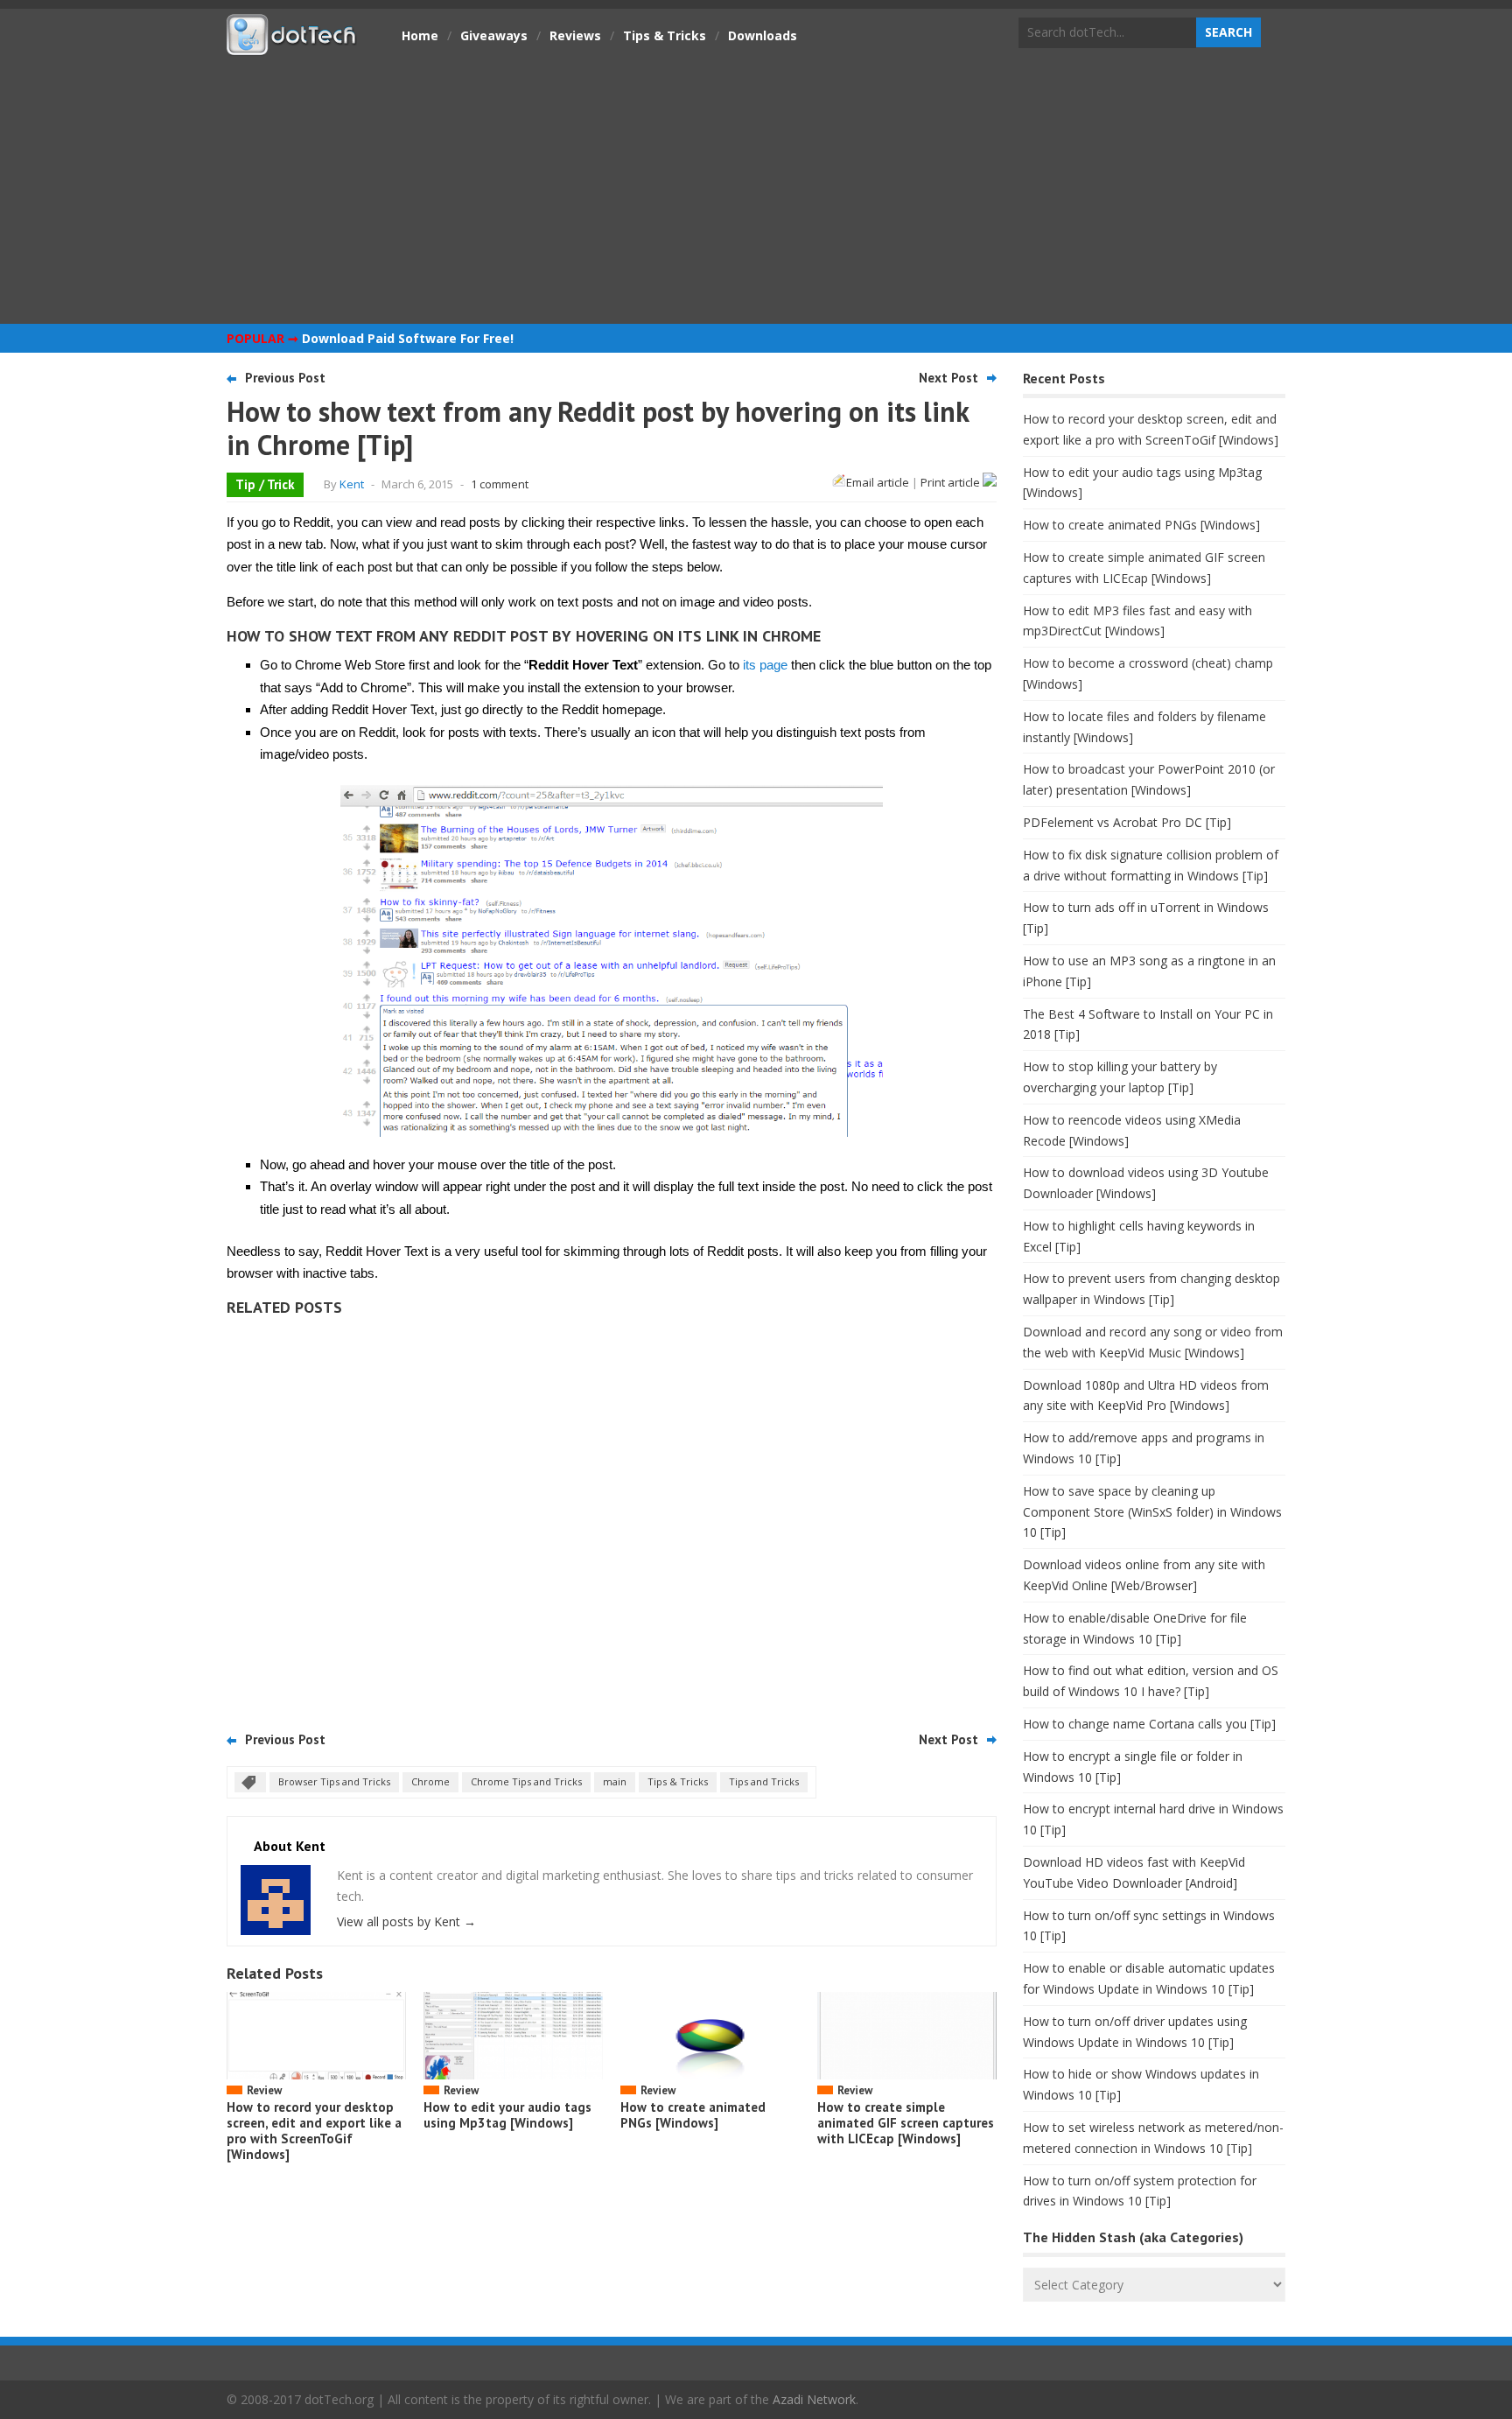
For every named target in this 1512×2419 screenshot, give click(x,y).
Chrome (430, 1781)
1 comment (500, 484)
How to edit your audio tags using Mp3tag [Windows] (507, 2115)
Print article (952, 482)
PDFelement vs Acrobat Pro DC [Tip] (1127, 822)
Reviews (575, 35)
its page (765, 665)
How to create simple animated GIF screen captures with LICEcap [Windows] (906, 2123)
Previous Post (285, 378)
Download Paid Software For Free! (408, 338)
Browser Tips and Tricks (334, 1781)
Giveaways (494, 35)
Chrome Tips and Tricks (526, 1781)
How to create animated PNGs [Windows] (693, 2115)
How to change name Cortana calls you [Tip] (1149, 1724)
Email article (878, 482)
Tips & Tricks (665, 35)
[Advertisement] (756, 188)
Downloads (763, 35)
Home (420, 35)
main (615, 1781)
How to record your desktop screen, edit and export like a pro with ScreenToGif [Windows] (314, 2131)
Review (264, 2090)
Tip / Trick (265, 484)
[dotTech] (292, 46)
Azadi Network (814, 2399)
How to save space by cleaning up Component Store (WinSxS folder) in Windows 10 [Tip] (1152, 1512)
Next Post (948, 378)
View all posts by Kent (406, 1921)
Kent (352, 484)
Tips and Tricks (764, 1781)
